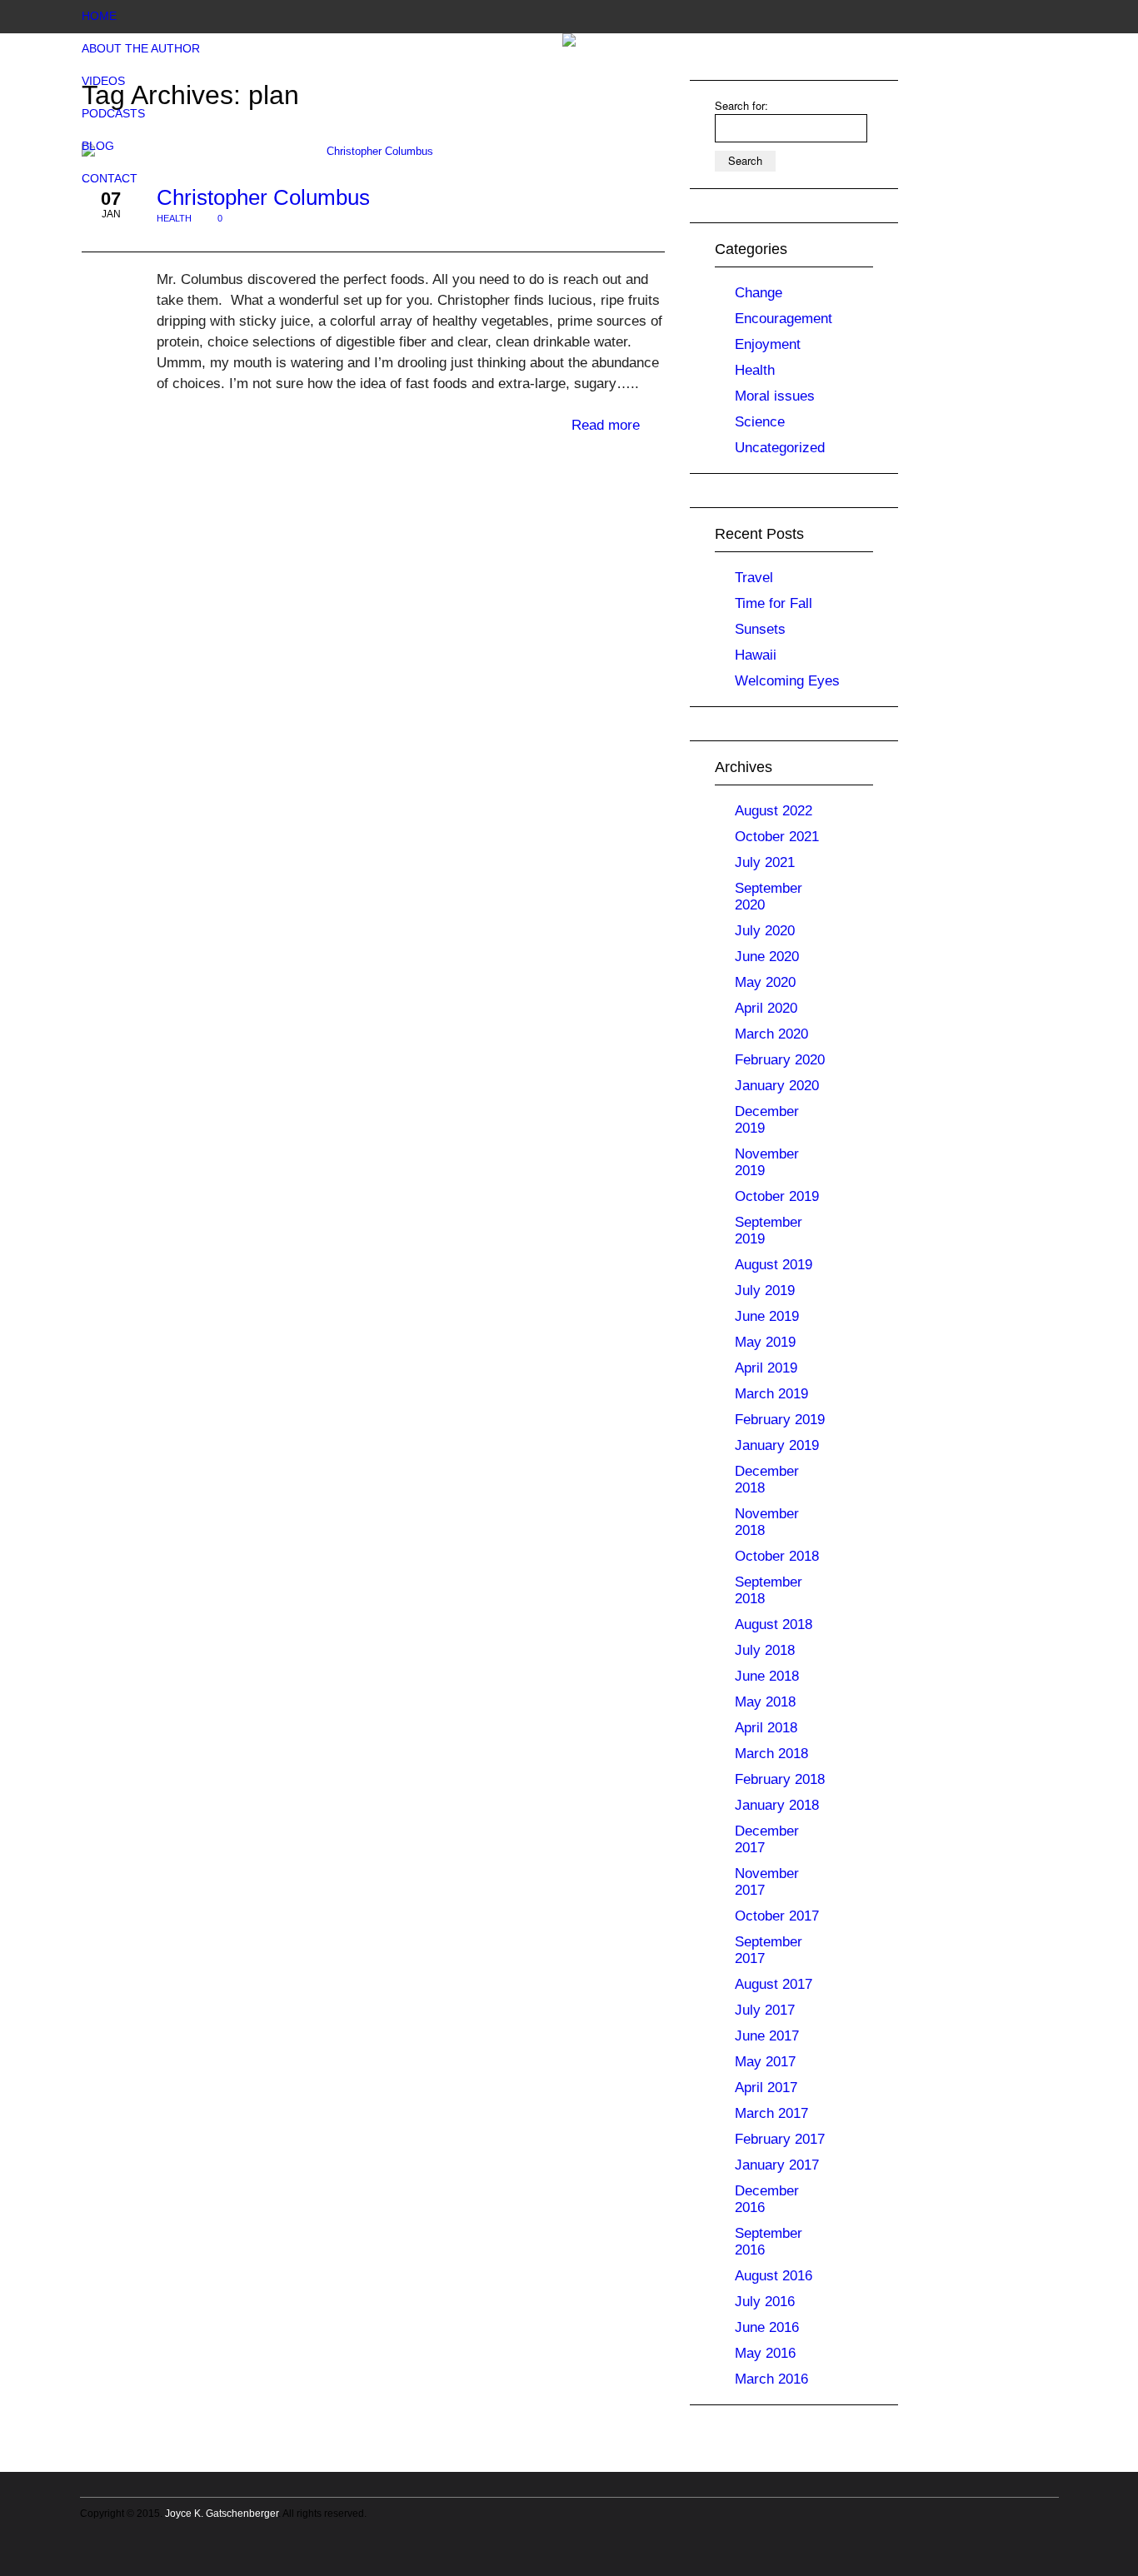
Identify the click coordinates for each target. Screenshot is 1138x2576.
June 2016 (767, 2327)
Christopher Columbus (263, 197)
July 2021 (765, 862)
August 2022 (774, 811)
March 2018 (771, 1754)
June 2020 (767, 957)
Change (759, 293)
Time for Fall (774, 603)
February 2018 (780, 1779)
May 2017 (765, 2062)
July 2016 (765, 2302)
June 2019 (767, 1316)
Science (760, 422)
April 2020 (766, 1008)
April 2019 (766, 1368)
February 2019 (780, 1420)
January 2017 (777, 2165)
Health (174, 218)
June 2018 (767, 1676)
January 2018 (777, 1805)
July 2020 (765, 931)
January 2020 (777, 1086)
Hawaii (756, 655)
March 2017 (771, 2113)
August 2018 (774, 1624)
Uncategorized (780, 448)
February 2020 (780, 1060)
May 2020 (765, 982)
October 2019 (777, 1196)
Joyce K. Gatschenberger (222, 2514)
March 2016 (771, 2379)
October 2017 (777, 1916)
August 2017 (774, 1984)
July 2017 (765, 2010)
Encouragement (784, 319)
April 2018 (766, 1728)
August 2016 (774, 2276)
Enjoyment (768, 344)
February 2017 (780, 2139)
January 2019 (777, 1445)
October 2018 (777, 1556)
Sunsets (760, 629)
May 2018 (765, 1702)
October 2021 (777, 837)
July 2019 (765, 1290)
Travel (754, 578)
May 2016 (765, 2353)
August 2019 (774, 1265)
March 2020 (771, 1034)
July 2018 (765, 1650)
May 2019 (765, 1342)
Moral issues (775, 396)
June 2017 (767, 2036)
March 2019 (771, 1394)
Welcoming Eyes (787, 681)
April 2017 (766, 2088)
